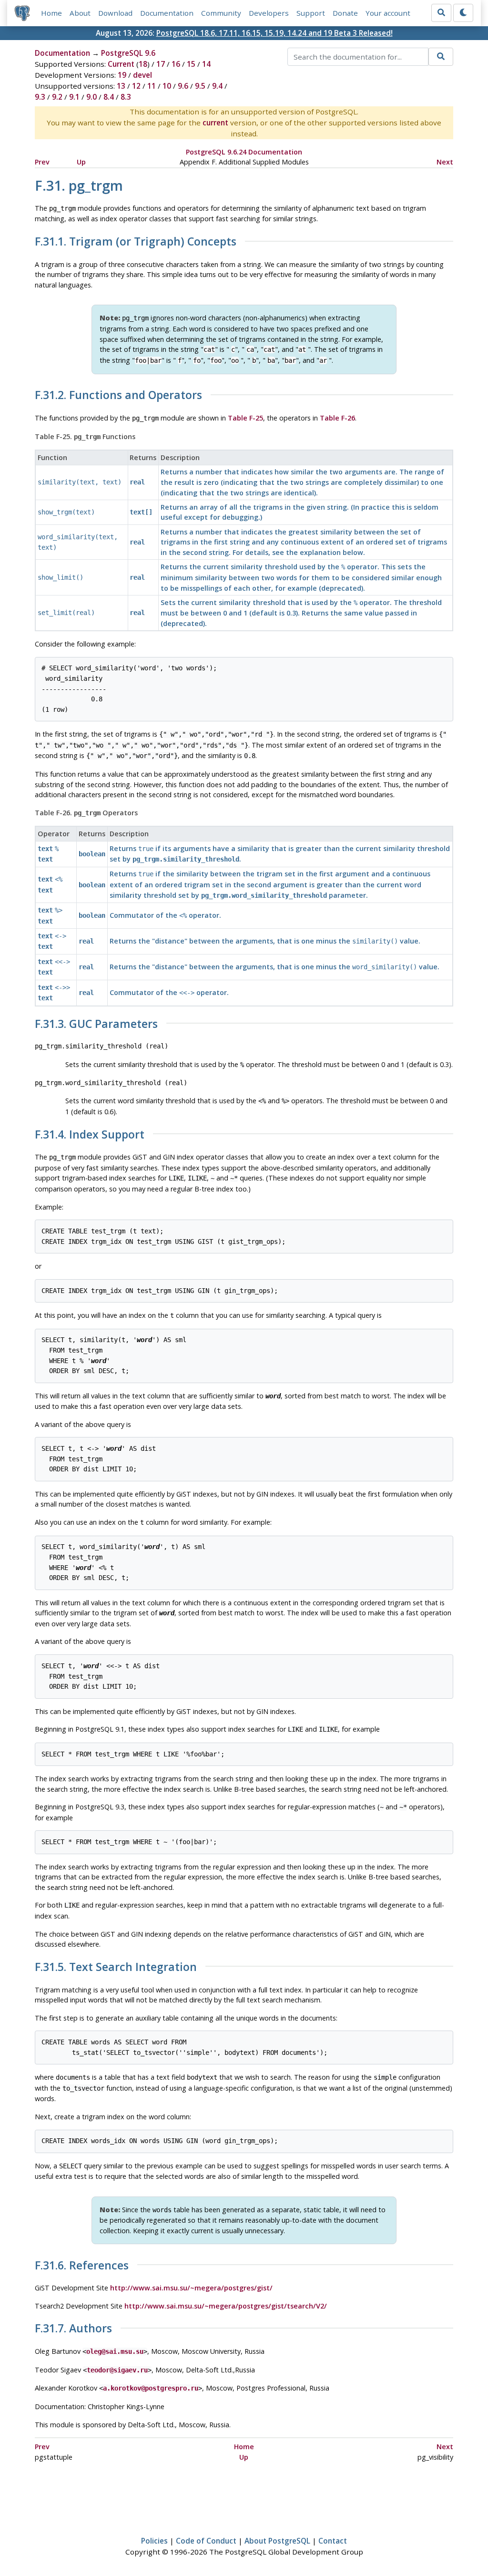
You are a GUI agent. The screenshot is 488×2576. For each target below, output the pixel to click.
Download (115, 13)
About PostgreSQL (277, 2541)
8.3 (126, 97)
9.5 (200, 86)
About (80, 13)
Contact (333, 2541)
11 (152, 86)
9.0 (91, 97)
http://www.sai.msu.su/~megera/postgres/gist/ (191, 2288)
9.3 (40, 97)
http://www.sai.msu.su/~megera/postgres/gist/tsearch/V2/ (226, 2306)
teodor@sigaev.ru (117, 2370)
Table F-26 (337, 418)
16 (176, 64)
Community (221, 13)
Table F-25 (245, 418)
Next (445, 162)
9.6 (183, 86)
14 (206, 64)
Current (121, 64)
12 (136, 86)
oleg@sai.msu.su (115, 2351)
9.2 (57, 97)
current (215, 123)
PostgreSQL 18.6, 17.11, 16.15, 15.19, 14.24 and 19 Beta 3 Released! (274, 33)
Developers (269, 13)
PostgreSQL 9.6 (128, 53)
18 (143, 64)
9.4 (217, 86)
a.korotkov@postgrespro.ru (151, 2388)
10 (167, 86)
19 (122, 75)
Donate (345, 13)
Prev (42, 162)
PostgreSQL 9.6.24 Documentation (244, 152)
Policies (154, 2541)
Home (51, 13)
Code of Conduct (206, 2541)
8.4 (109, 97)
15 (191, 64)
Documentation (167, 13)
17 (161, 64)
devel (142, 75)
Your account (388, 13)
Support (311, 13)
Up (81, 162)
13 (121, 86)
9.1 (74, 97)
